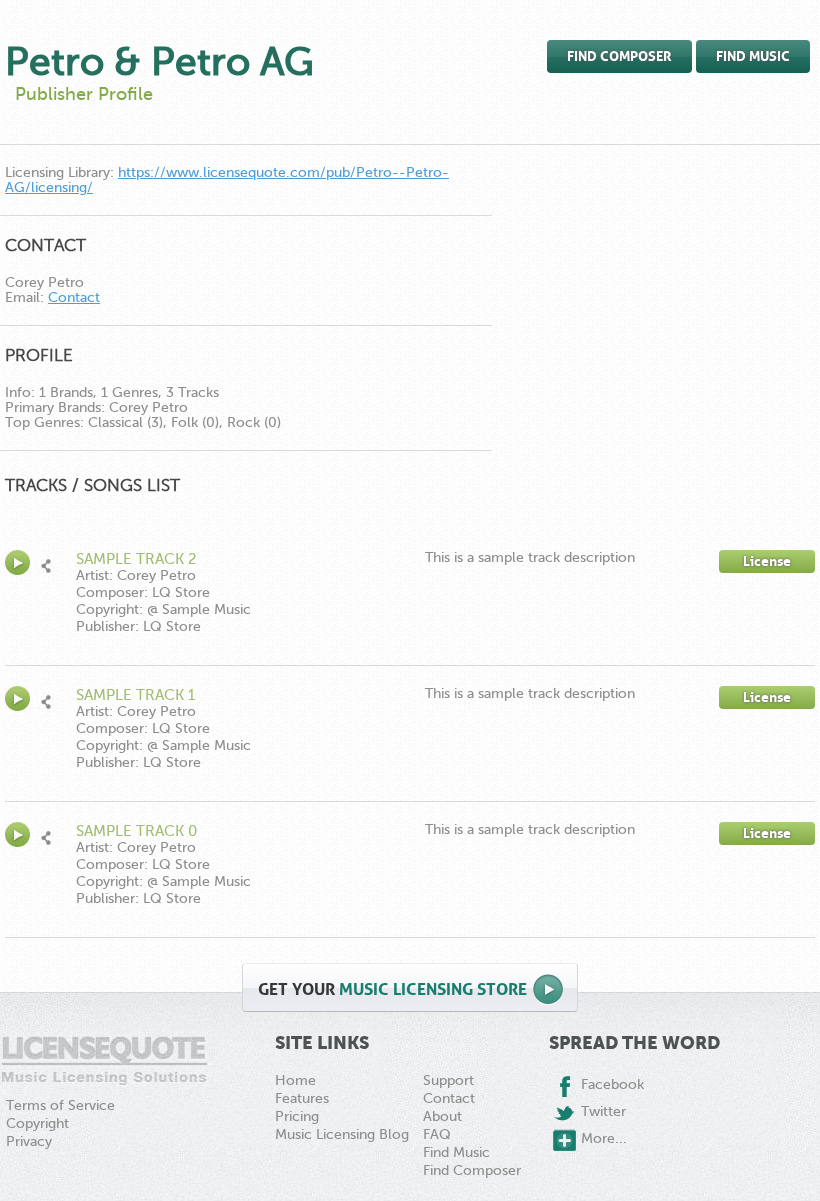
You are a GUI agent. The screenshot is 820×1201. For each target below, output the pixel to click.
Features (302, 1098)
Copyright (37, 1123)
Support (448, 1080)
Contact (74, 297)
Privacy (29, 1141)
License (767, 561)
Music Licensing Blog (342, 1134)
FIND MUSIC (753, 56)
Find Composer (472, 1170)
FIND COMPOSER (619, 56)
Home (295, 1080)
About (442, 1116)
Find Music (456, 1152)
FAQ (437, 1134)
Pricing (297, 1116)
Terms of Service (60, 1105)
